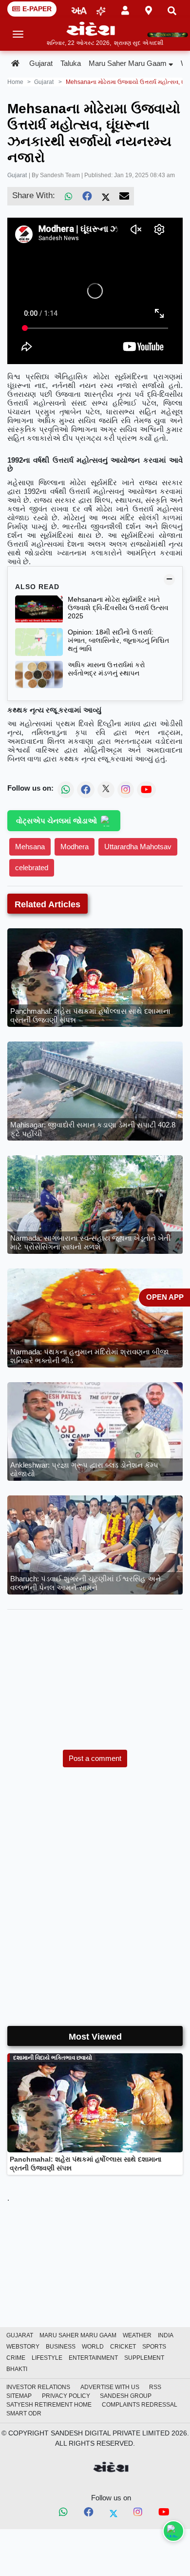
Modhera (75, 847)
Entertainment (93, 2358)
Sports (154, 2347)
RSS (155, 2387)
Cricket (123, 2347)
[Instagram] (138, 2513)
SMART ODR (24, 2413)
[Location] (149, 9)
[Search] (172, 9)
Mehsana (30, 847)
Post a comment (95, 1758)
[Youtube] (164, 2514)
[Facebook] (87, 196)
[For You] (101, 9)
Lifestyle (47, 2358)
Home (15, 82)
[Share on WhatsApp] (173, 2531)
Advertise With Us (110, 2387)
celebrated (32, 868)
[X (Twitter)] (106, 196)
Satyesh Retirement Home (49, 2405)
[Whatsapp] (63, 2513)
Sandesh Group (126, 2396)
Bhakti (17, 2369)
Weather (137, 2335)
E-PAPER (37, 9)
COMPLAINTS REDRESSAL (140, 2405)
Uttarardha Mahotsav (138, 847)
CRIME (16, 2358)
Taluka (71, 63)
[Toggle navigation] (18, 34)
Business (61, 2347)
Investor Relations (38, 2387)
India (166, 2335)
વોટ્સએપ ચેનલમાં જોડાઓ (57, 821)
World (93, 2347)
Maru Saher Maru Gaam (128, 63)
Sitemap (19, 2396)
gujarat (44, 82)
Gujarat (41, 63)
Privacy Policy (66, 2396)
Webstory (23, 2347)
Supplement (144, 2358)
